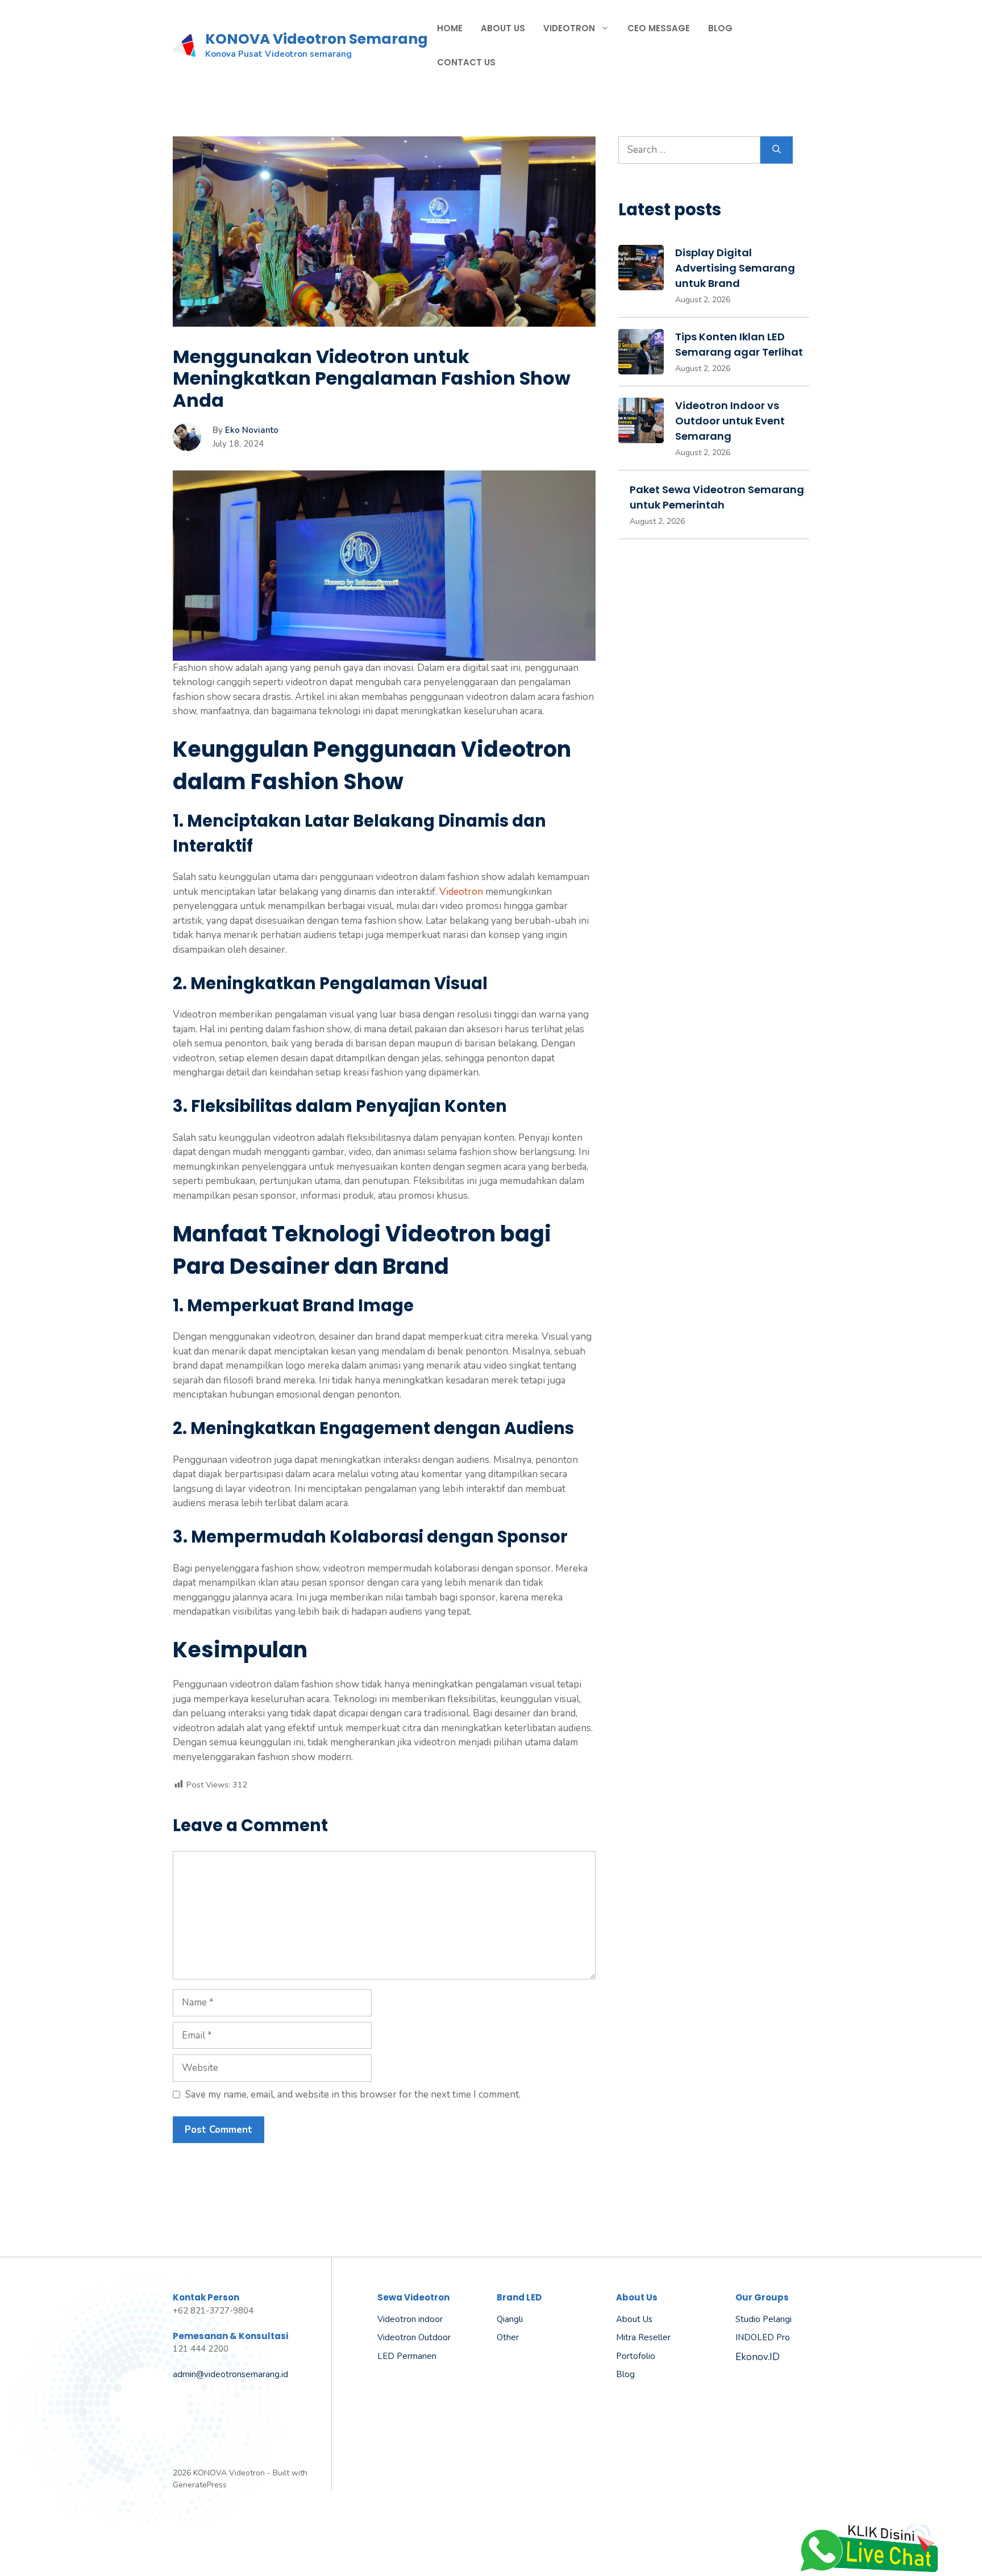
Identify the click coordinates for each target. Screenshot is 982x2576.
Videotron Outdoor (414, 2337)
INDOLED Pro (763, 2337)
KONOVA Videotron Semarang (317, 39)
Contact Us (466, 62)
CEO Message (659, 28)
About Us (503, 28)
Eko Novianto (252, 430)
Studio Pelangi (763, 2319)
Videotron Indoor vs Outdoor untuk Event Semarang (730, 421)
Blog (720, 28)
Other (508, 2337)
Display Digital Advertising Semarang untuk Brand (735, 268)
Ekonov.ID (758, 2357)
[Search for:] (689, 150)
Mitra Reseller (643, 2337)
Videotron (569, 28)
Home (450, 28)
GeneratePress (200, 2485)
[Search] (777, 150)
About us (634, 2319)
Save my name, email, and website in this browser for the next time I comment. (353, 2094)
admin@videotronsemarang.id (230, 2374)
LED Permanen (407, 2356)
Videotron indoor (410, 2319)
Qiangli (510, 2319)
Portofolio (636, 2356)
